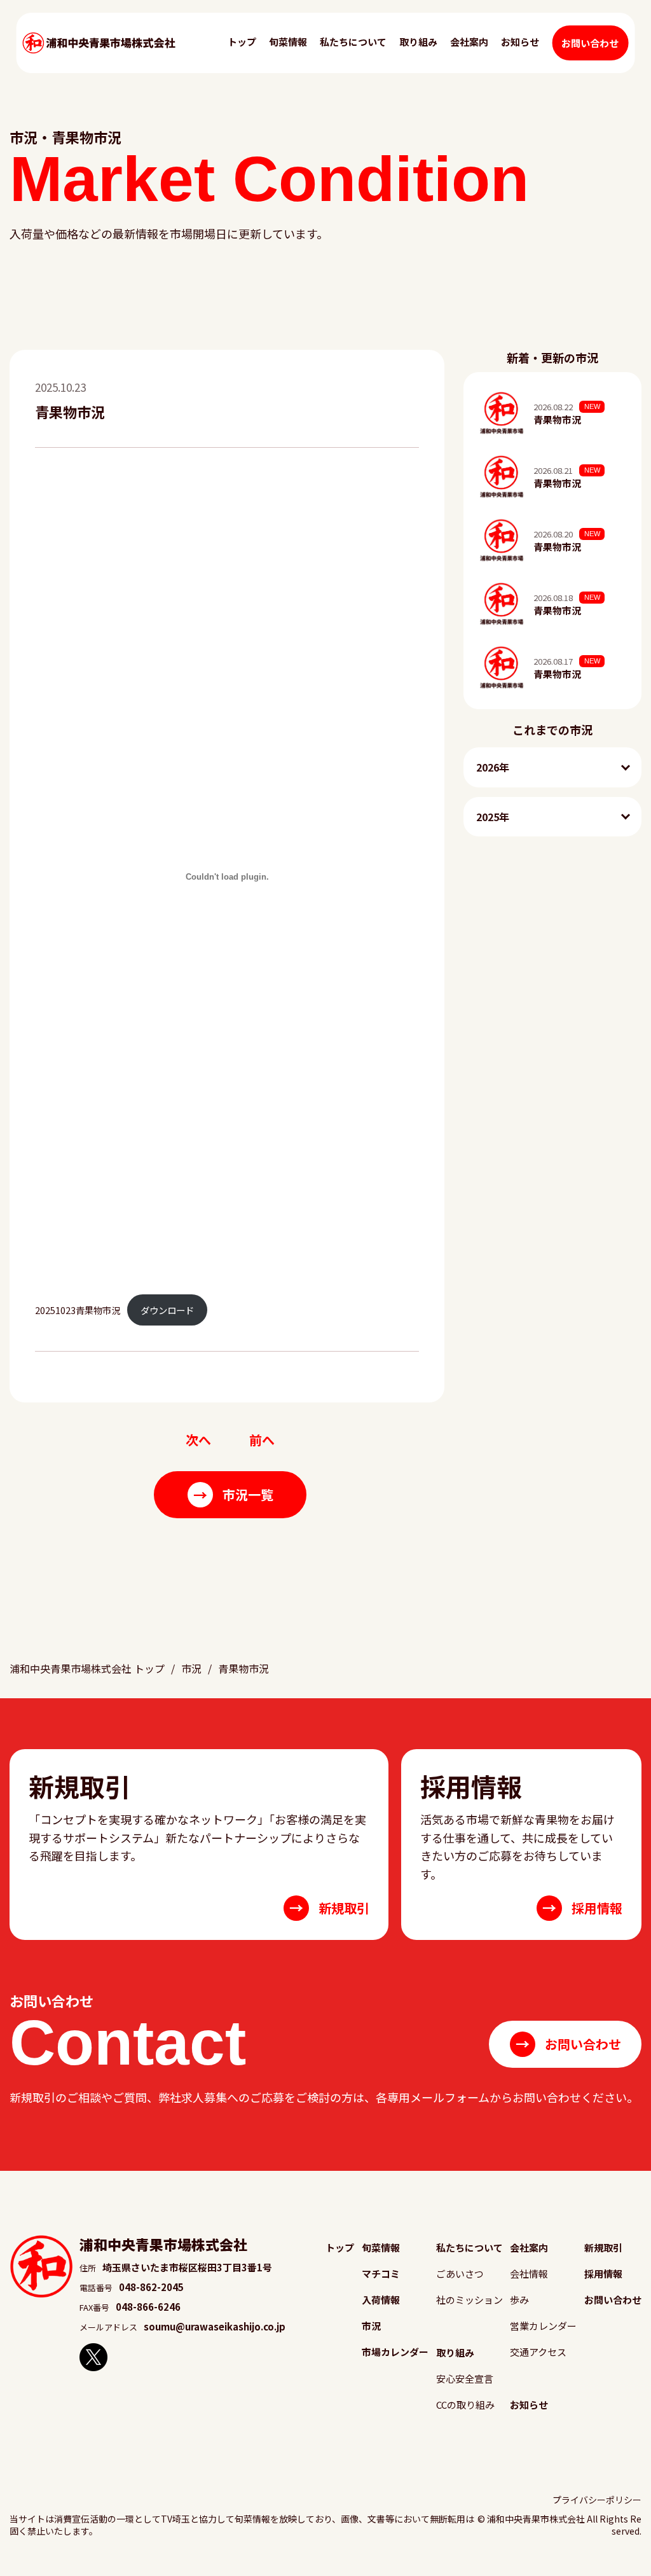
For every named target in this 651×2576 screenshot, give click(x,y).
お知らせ (520, 42)
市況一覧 (233, 1494)
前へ (262, 1440)
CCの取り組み (465, 2405)
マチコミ (381, 2274)
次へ (198, 1440)
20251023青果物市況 (78, 1310)
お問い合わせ (590, 43)
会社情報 (529, 2274)
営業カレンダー (543, 2326)
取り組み (418, 42)
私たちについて (353, 42)
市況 (191, 1668)
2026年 (493, 767)
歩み (519, 2300)
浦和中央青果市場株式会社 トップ (87, 1668)
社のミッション (469, 2300)
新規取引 (603, 2247)
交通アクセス (538, 2352)
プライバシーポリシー (597, 2500)
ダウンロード (167, 1310)
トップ (242, 42)
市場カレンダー (395, 2352)
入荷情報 (381, 2300)
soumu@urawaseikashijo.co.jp (215, 2326)
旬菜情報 (288, 42)
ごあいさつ (460, 2274)
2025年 (493, 817)
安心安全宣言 (465, 2379)
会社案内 (469, 42)
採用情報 (603, 2274)
